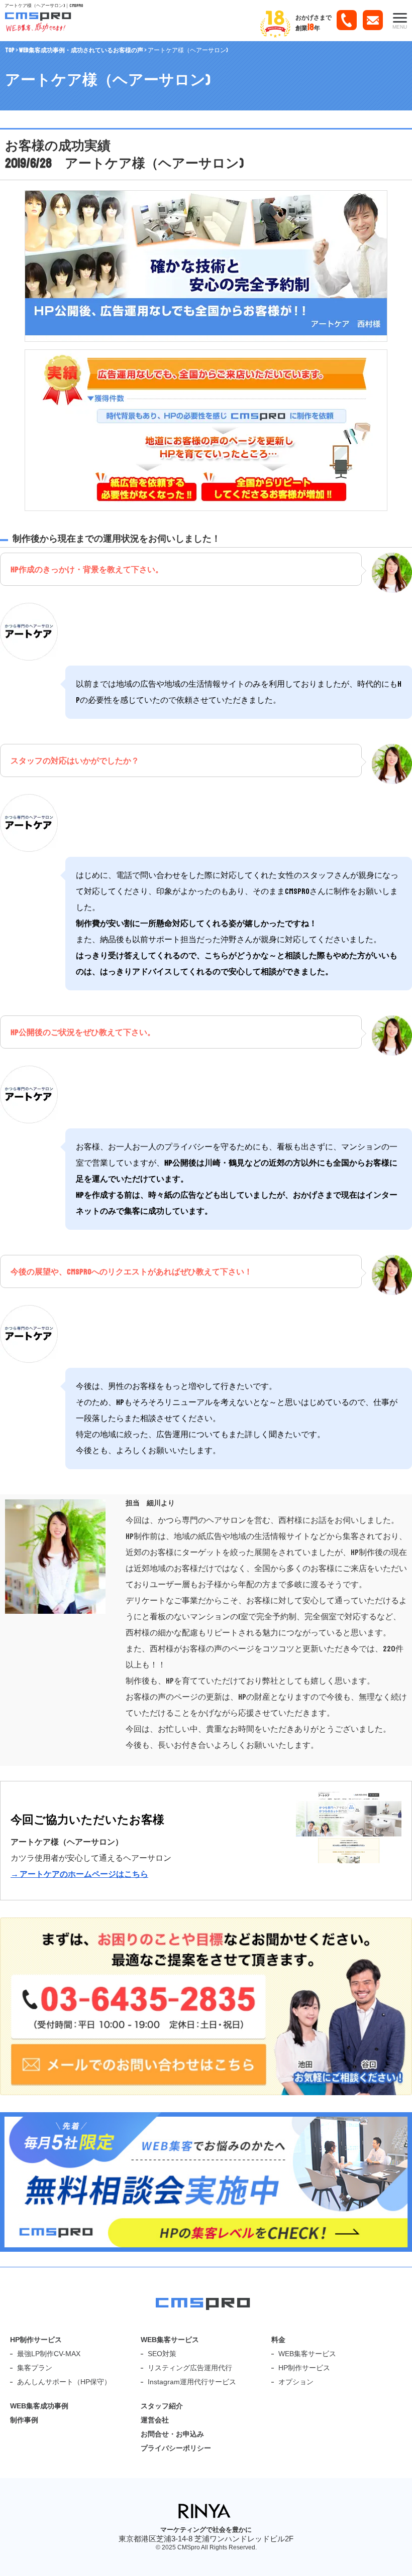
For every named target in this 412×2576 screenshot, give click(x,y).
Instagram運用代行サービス (192, 2382)
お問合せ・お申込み (172, 2434)
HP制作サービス (36, 2340)
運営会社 (155, 2420)
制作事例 (24, 2420)
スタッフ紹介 (162, 2406)
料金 (278, 2340)
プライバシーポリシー (176, 2448)
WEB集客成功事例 (39, 2406)
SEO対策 (162, 2354)
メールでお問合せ (373, 24)
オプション (296, 2382)
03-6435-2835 (347, 24)
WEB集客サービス (170, 2340)
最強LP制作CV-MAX (49, 2354)
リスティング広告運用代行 (190, 2368)
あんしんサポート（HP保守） (64, 2382)
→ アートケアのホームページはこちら (79, 1874)
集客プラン (35, 2368)
